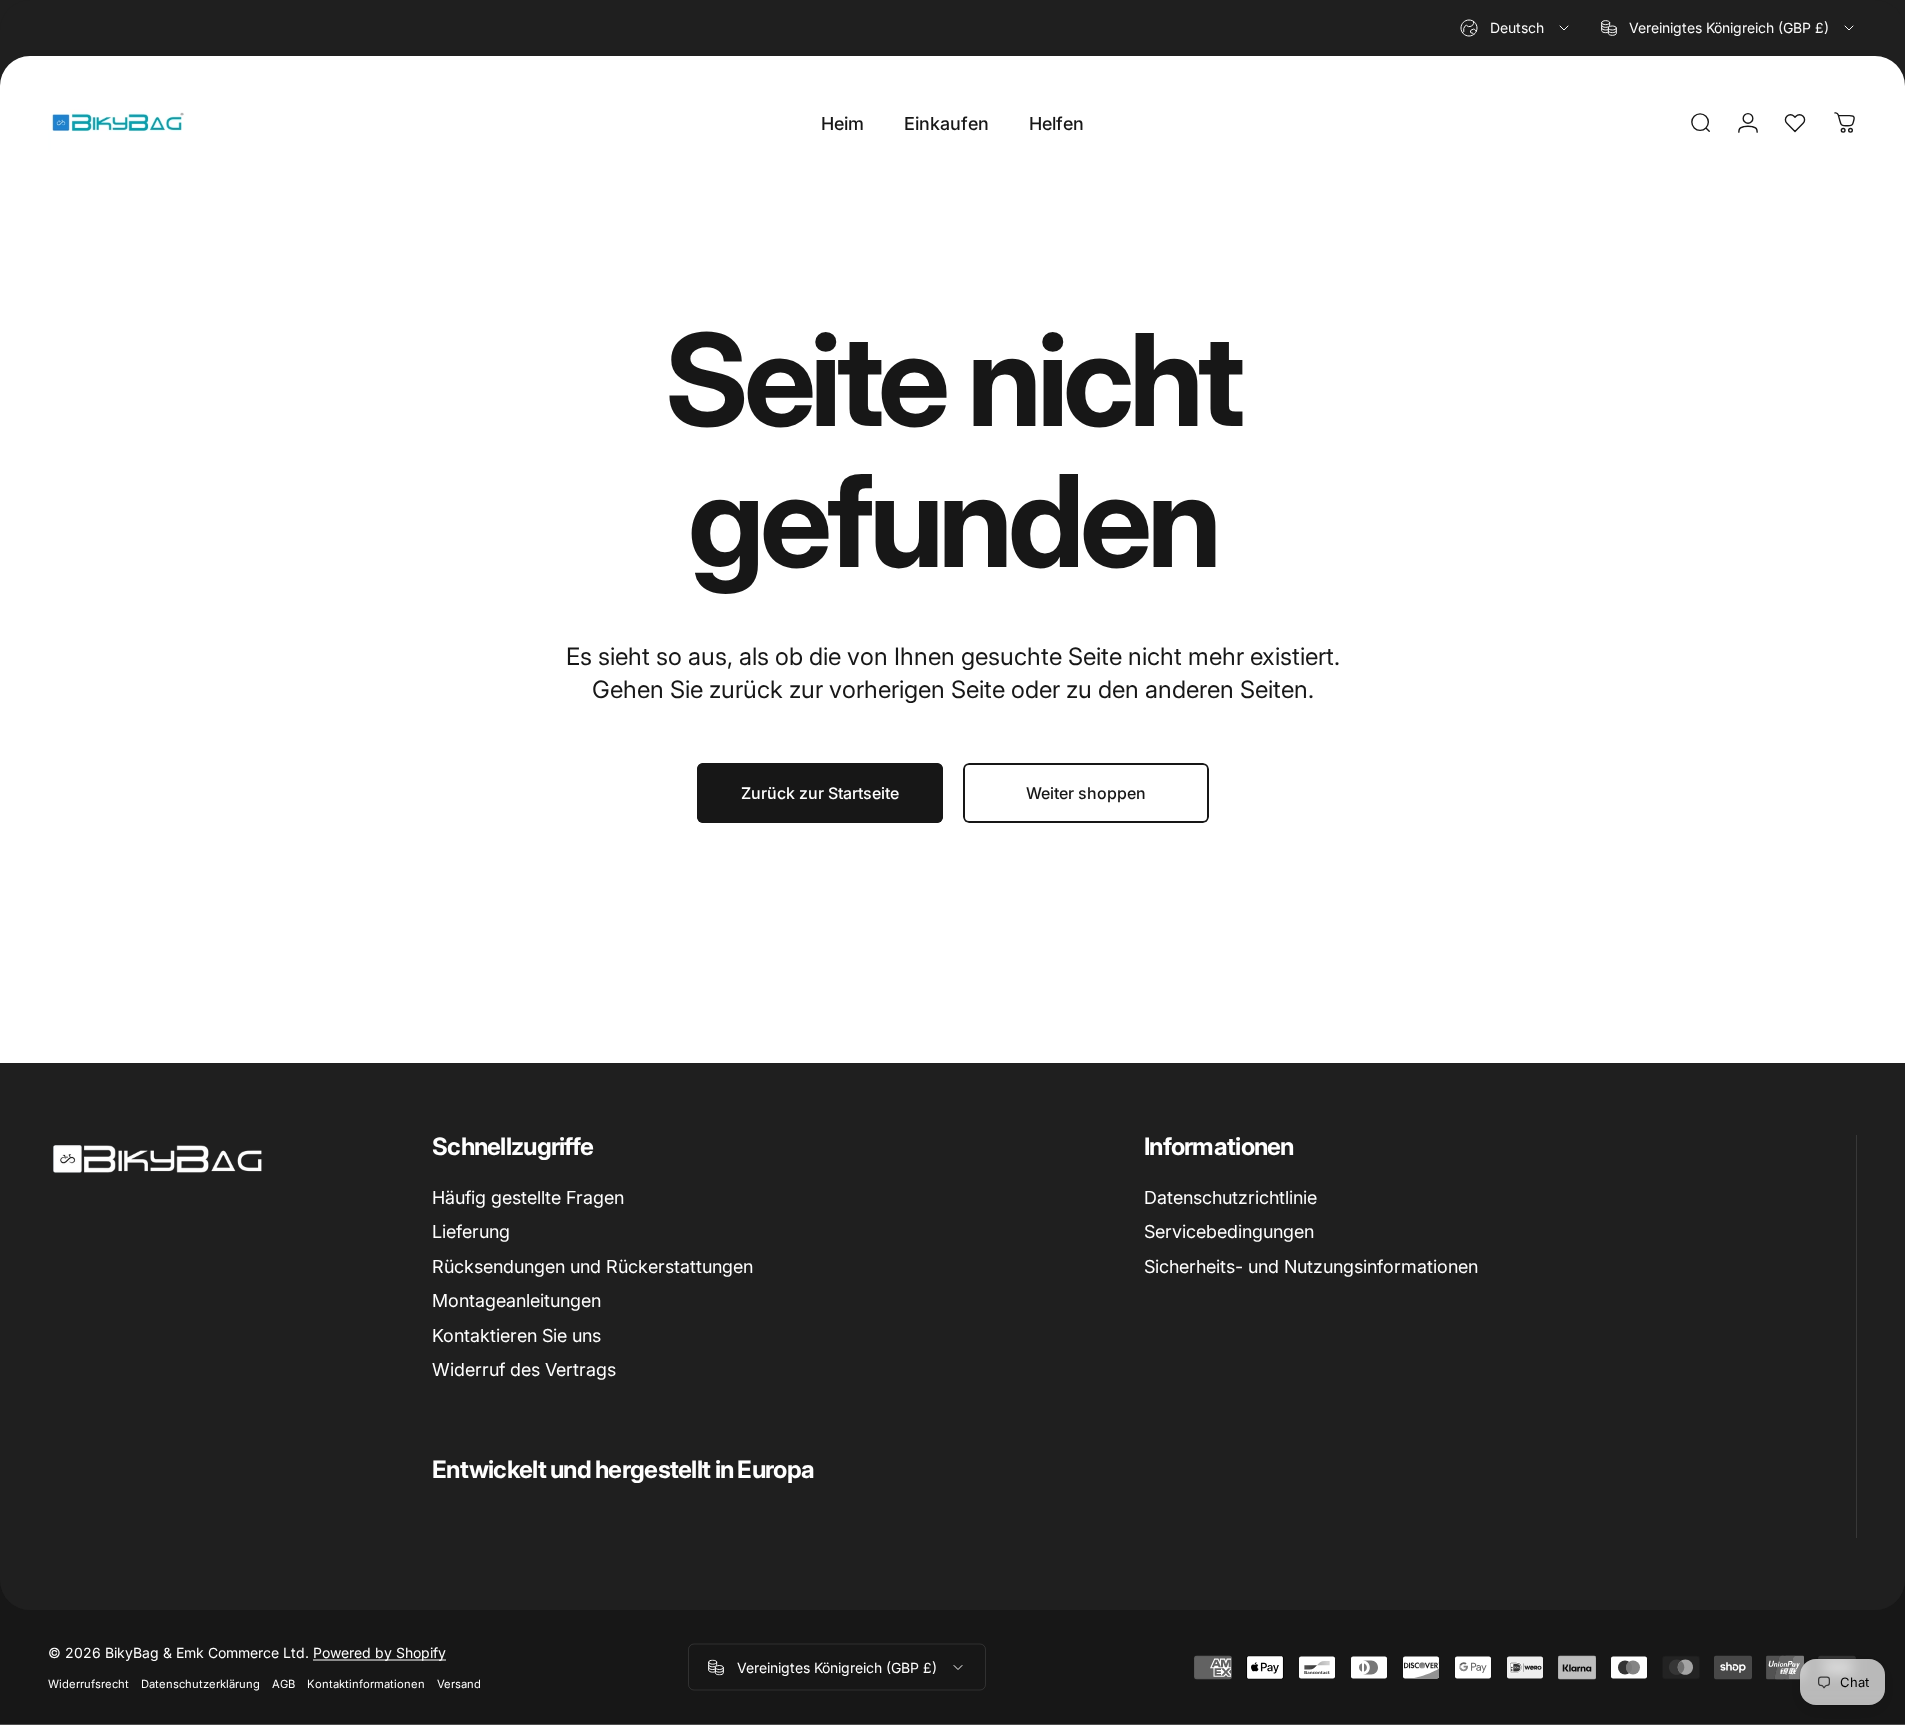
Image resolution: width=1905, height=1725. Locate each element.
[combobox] (1516, 28)
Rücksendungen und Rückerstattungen (592, 1266)
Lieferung (471, 1231)
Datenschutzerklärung (200, 1684)
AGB (283, 1684)
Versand (459, 1684)
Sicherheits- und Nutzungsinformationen (1311, 1266)
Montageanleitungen (516, 1300)
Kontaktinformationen (366, 1684)
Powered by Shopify (379, 1652)
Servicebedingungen (1229, 1231)
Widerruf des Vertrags (524, 1369)
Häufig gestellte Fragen (528, 1197)
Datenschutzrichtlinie (1230, 1197)
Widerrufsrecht (88, 1684)
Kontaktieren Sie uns (516, 1335)
